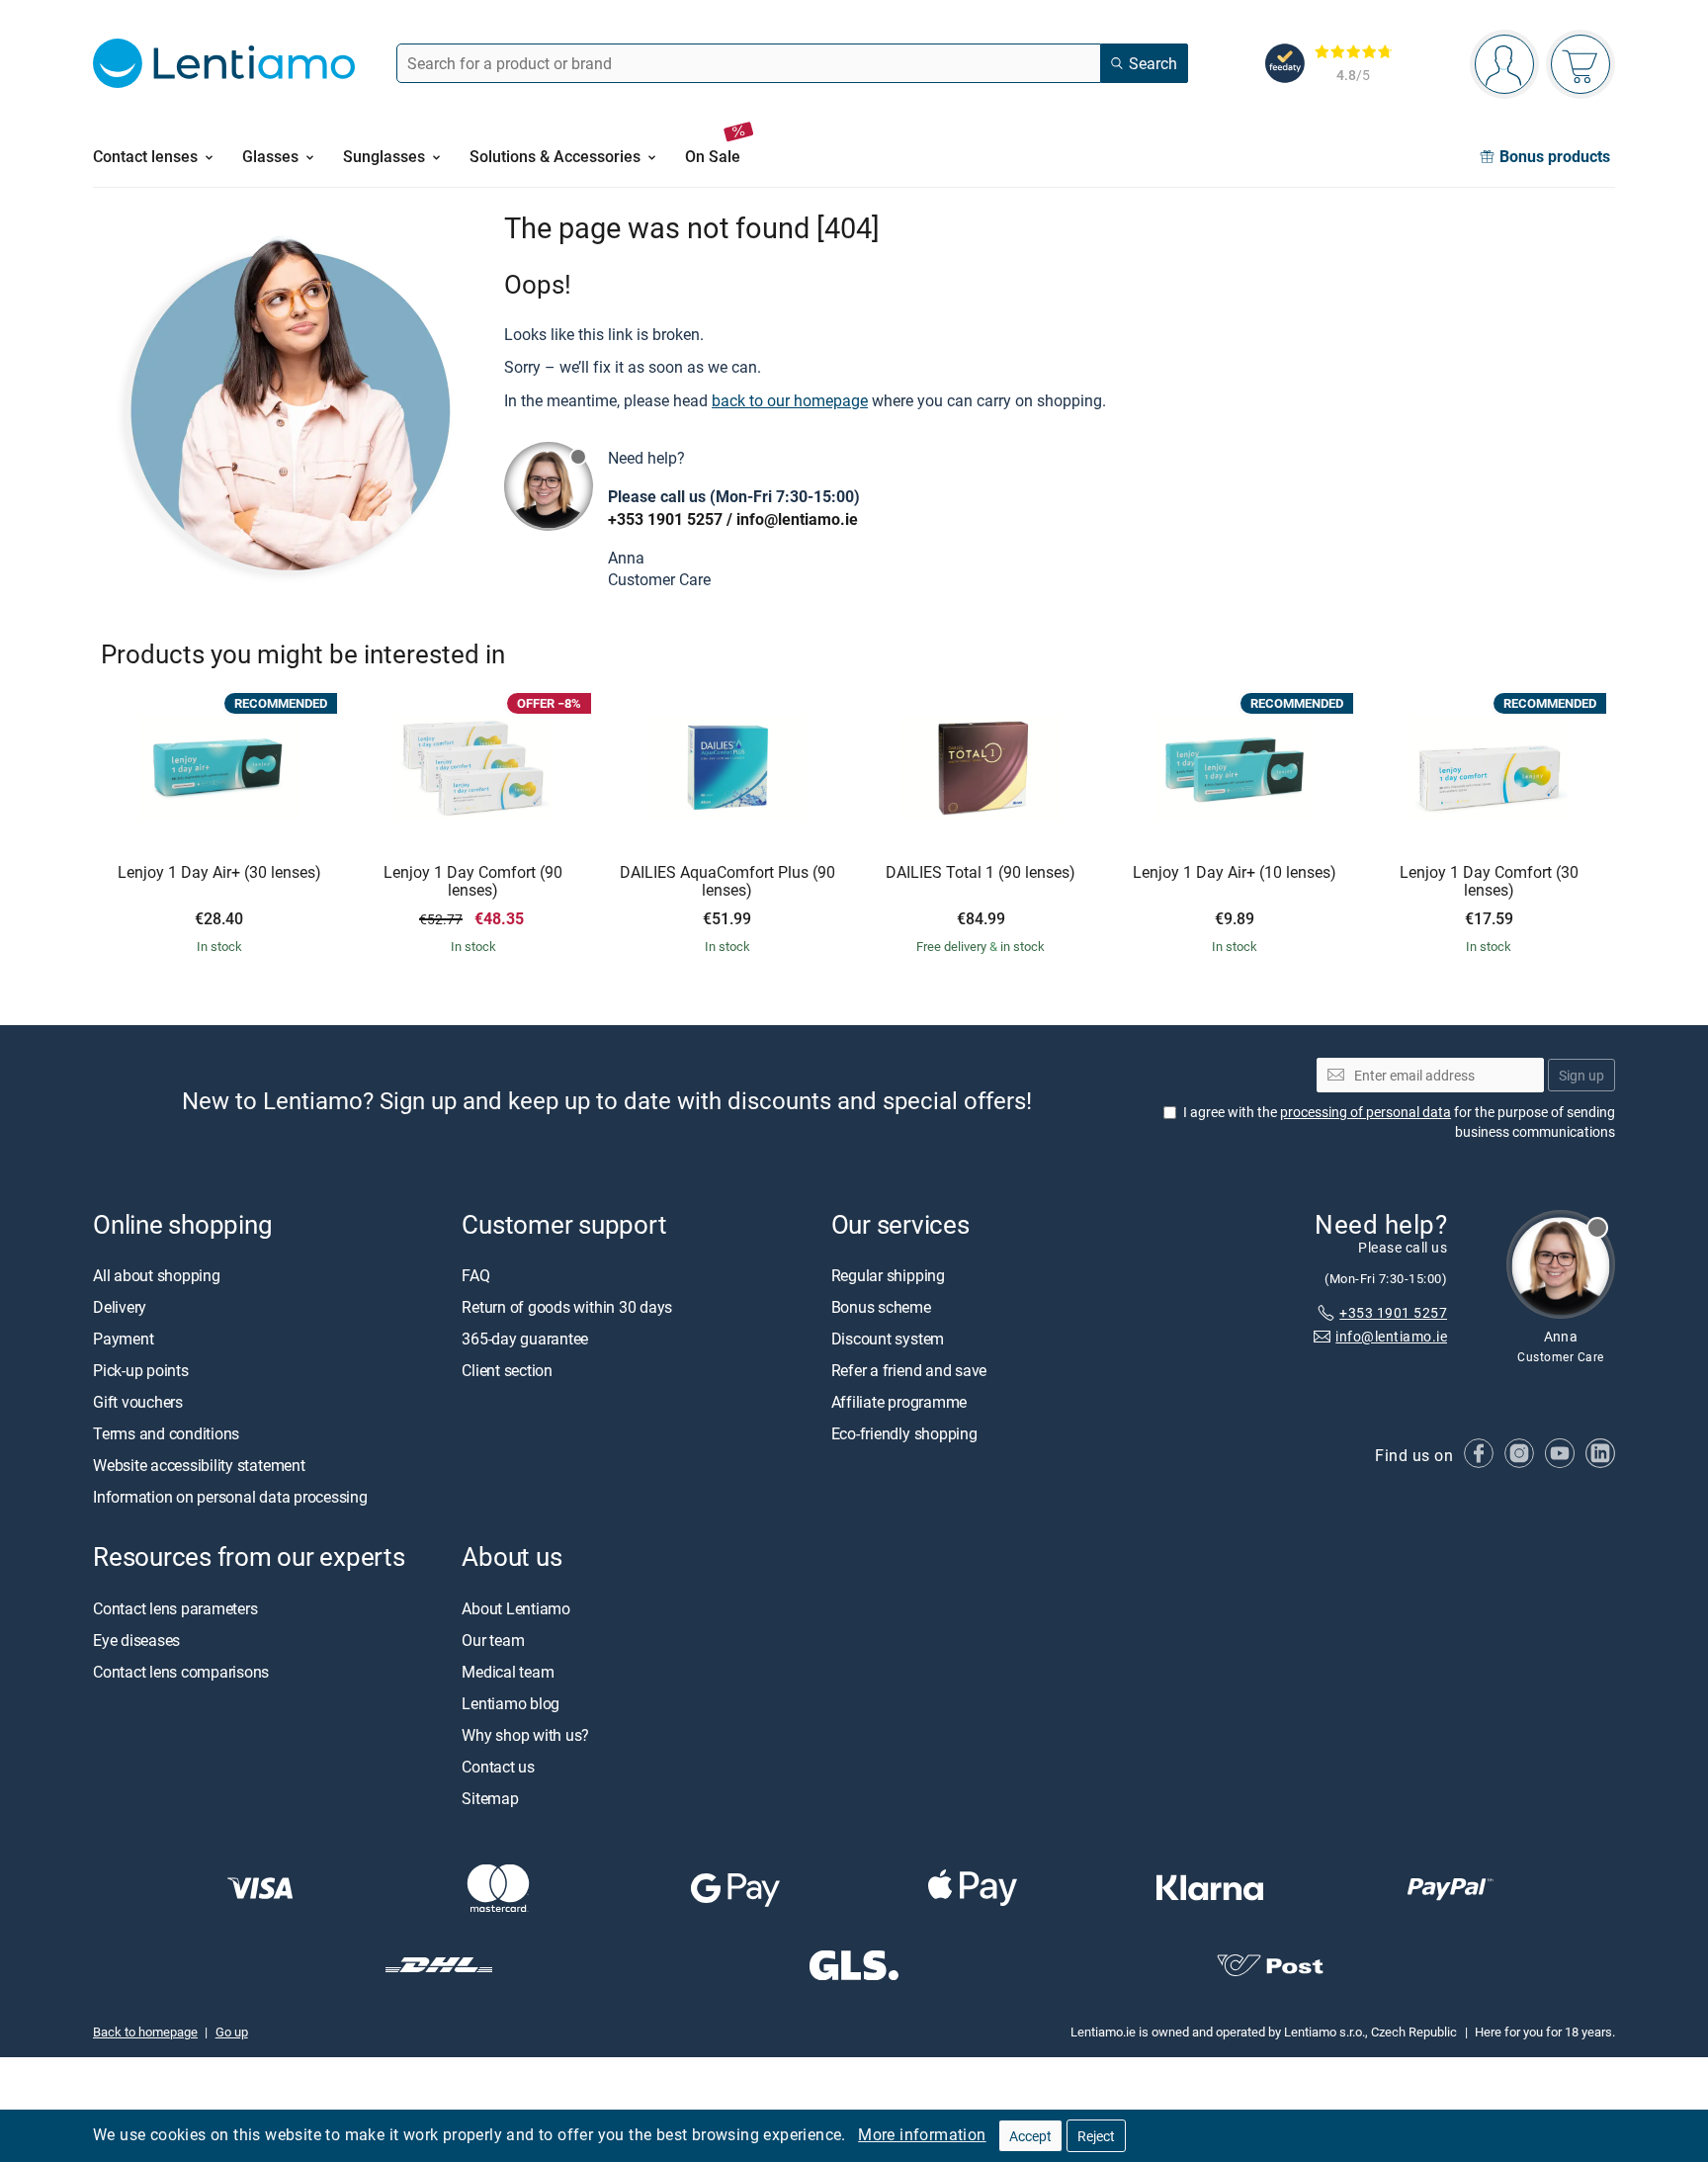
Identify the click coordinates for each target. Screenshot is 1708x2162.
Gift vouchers (138, 1403)
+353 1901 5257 (665, 519)
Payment (123, 1340)
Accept (1030, 2136)
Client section (507, 1371)
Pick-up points (141, 1371)
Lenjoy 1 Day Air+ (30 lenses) (219, 873)
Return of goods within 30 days (567, 1308)
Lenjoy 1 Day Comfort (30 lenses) (1489, 881)
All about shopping (157, 1276)
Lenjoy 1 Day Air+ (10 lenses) (1235, 873)
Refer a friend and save (909, 1371)
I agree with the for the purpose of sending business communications (1399, 1122)
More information (922, 2134)
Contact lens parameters (175, 1608)
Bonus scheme (881, 1308)
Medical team (508, 1672)
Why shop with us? (525, 1735)
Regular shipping (888, 1276)
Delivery (120, 1308)
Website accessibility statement (199, 1466)
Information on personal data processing (230, 1498)
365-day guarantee (525, 1340)
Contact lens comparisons (181, 1672)
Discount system (888, 1340)
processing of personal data (1366, 1112)
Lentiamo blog (511, 1703)
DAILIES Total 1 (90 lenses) (981, 873)
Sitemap (490, 1798)
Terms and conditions (166, 1434)
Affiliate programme (899, 1403)
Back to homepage (145, 2032)
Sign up (1581, 1075)
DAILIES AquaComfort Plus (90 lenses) (727, 881)
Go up (232, 2032)
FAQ (475, 1276)
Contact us (498, 1767)
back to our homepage (790, 400)
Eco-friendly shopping (904, 1434)
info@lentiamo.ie (797, 519)
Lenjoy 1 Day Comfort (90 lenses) (473, 881)
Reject (1096, 2136)
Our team (493, 1640)
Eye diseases (136, 1640)
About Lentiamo (516, 1608)
